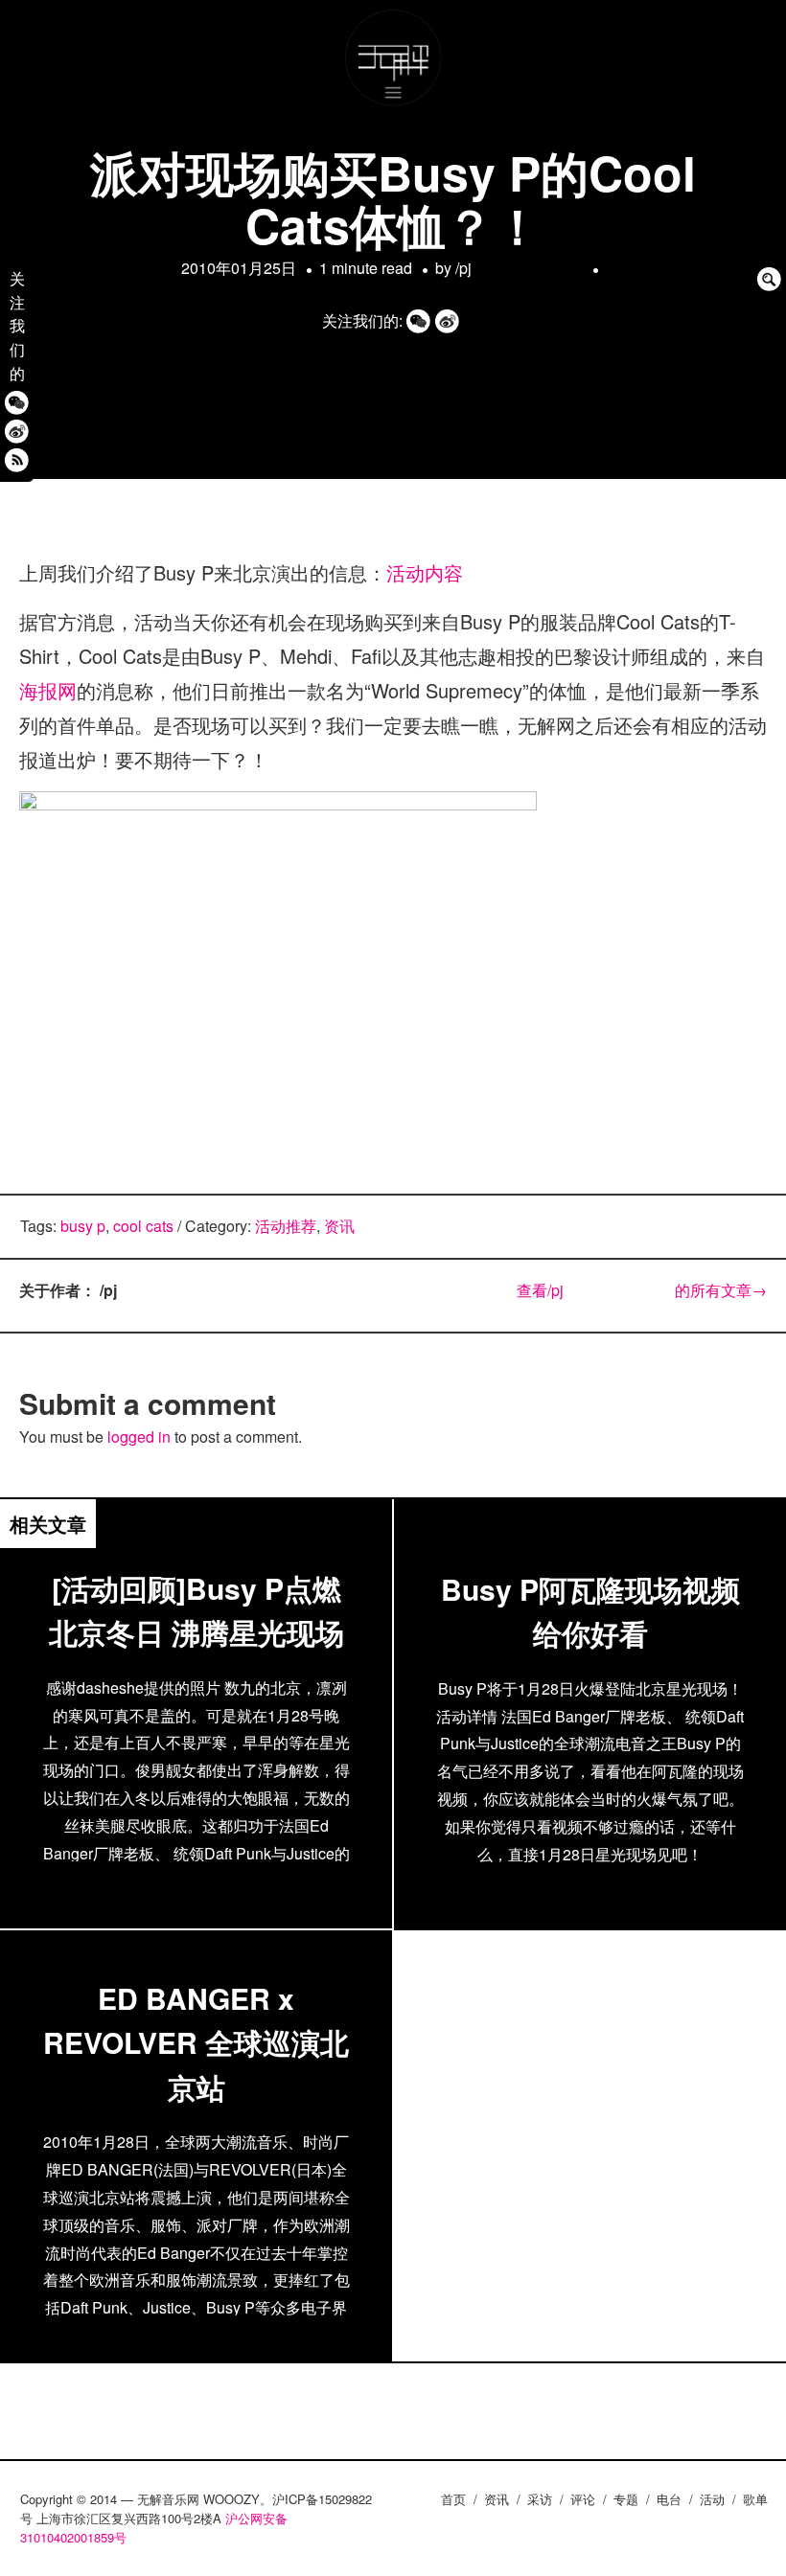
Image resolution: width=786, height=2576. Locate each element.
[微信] (17, 402)
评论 (583, 2499)
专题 (626, 2499)
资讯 (339, 1226)
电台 (669, 2499)
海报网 (48, 690)
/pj (519, 268)
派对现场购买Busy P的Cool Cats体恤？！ (393, 198)
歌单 (755, 2499)
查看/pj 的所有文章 (642, 1290)
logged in (139, 1436)
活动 (712, 2499)
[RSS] (17, 459)
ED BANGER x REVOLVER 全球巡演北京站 (196, 2042)
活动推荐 (286, 1226)
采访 (540, 2499)
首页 (453, 2499)
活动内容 (425, 572)
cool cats (143, 1226)
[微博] (17, 431)
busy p (83, 1226)
